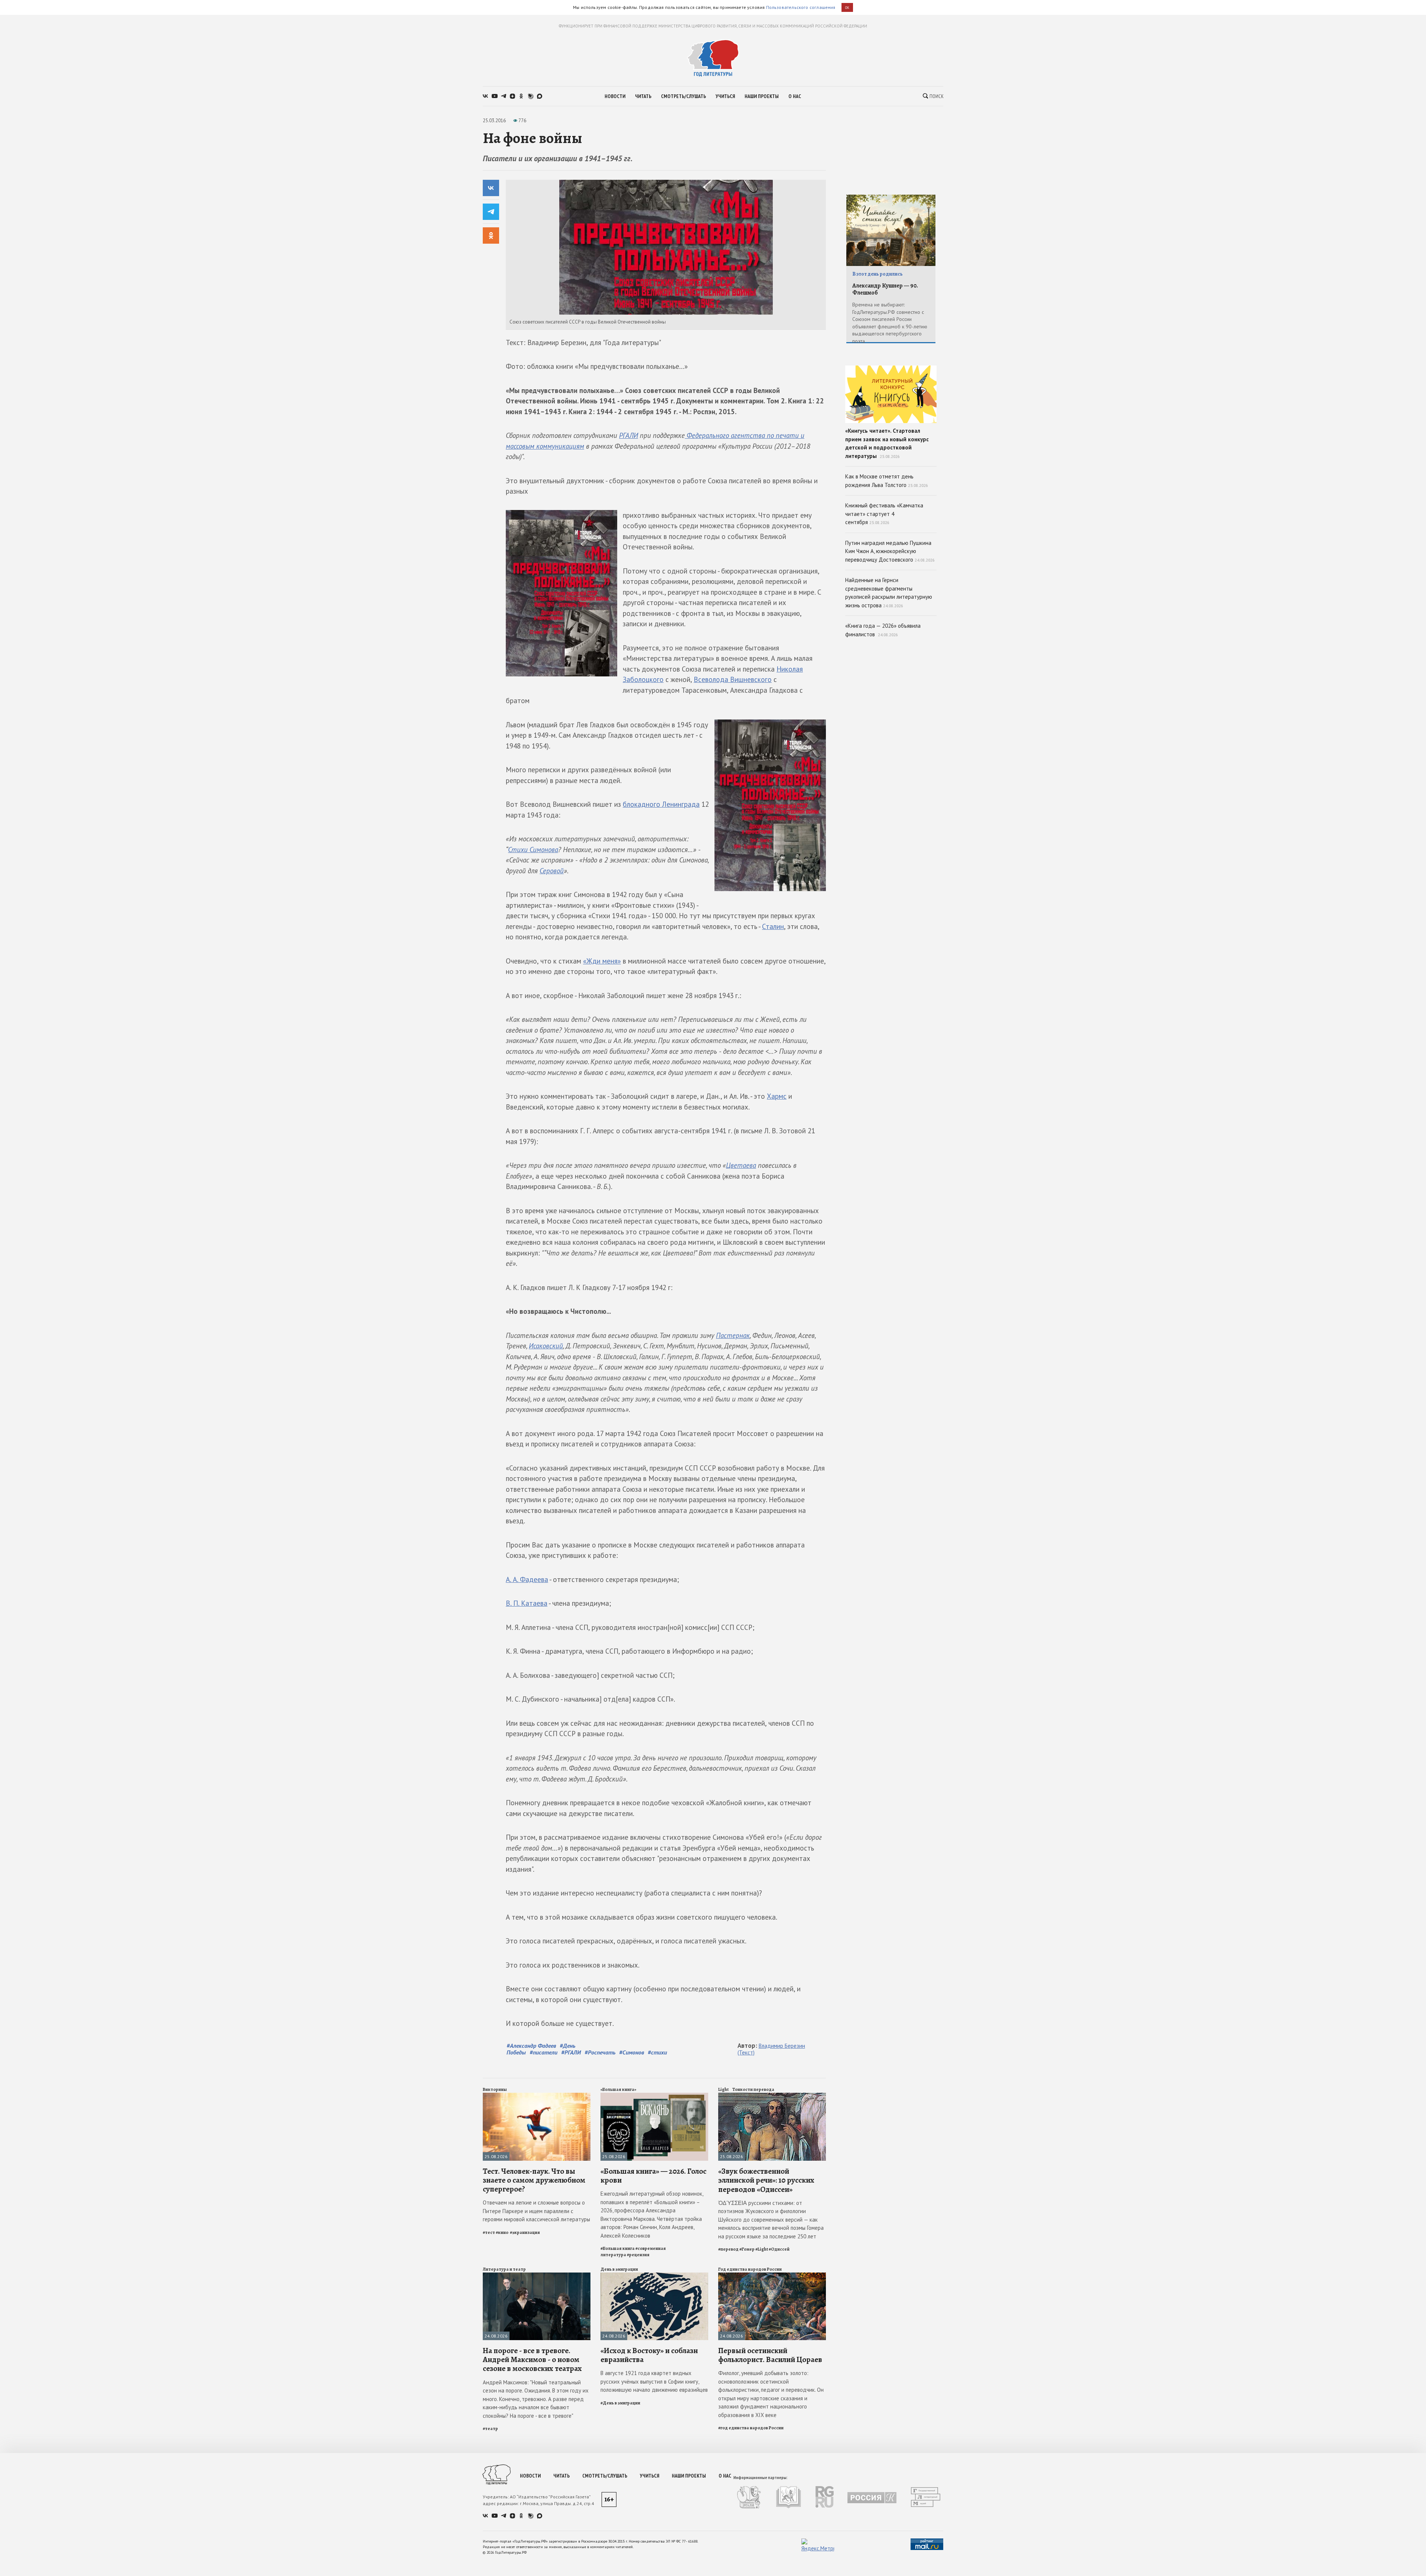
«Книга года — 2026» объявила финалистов (883, 630)
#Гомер (747, 2249)
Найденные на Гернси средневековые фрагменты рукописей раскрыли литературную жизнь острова (889, 593)
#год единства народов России (751, 2428)
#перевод (728, 2249)
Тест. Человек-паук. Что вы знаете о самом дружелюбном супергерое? (534, 2180)
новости (615, 96)
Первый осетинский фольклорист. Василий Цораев (770, 2355)
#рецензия (638, 2255)
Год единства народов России (750, 2269)
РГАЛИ (629, 435)
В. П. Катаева (527, 1603)
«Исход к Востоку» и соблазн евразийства (649, 2355)
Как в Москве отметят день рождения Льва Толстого (887, 481)
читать (643, 96)
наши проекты (762, 96)
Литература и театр (504, 2269)
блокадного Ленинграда (661, 804)
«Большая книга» (618, 2089)
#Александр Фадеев (531, 2046)
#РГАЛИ (571, 2052)
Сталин (773, 926)
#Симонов (631, 2052)
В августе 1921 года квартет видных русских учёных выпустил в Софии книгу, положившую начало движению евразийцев (654, 2381)
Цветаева (741, 1165)
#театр (490, 2429)
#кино (502, 2232)
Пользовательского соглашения (801, 7)
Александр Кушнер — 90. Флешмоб (885, 289)
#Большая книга (618, 2248)
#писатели (543, 2052)
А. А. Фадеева (527, 1579)
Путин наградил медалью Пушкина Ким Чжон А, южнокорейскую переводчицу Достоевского (890, 551)
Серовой (552, 871)
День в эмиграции (619, 2269)
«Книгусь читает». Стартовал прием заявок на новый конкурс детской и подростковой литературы (887, 443)
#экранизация (525, 2232)
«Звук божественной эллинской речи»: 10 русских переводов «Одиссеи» (766, 2180)
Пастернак (733, 1335)
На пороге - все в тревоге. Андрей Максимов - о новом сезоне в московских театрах (532, 2359)
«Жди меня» (602, 961)
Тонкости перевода (753, 2089)
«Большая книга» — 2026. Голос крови (653, 2176)
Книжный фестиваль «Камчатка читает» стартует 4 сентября (884, 514)
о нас (795, 96)
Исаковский (546, 1346)
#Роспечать (600, 2052)
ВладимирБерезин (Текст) (771, 2049)
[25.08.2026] (537, 2096)
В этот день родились (878, 274)
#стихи (657, 2052)
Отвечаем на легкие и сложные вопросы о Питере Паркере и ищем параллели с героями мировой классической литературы (536, 2211)
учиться (725, 96)
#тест (489, 2232)
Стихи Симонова (533, 850)
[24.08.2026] (537, 2276)
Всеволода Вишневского (733, 679)
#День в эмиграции (620, 2403)
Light (723, 2089)
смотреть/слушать (683, 96)
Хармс (777, 1096)
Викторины (495, 2089)
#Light (762, 2249)
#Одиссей (779, 2249)
